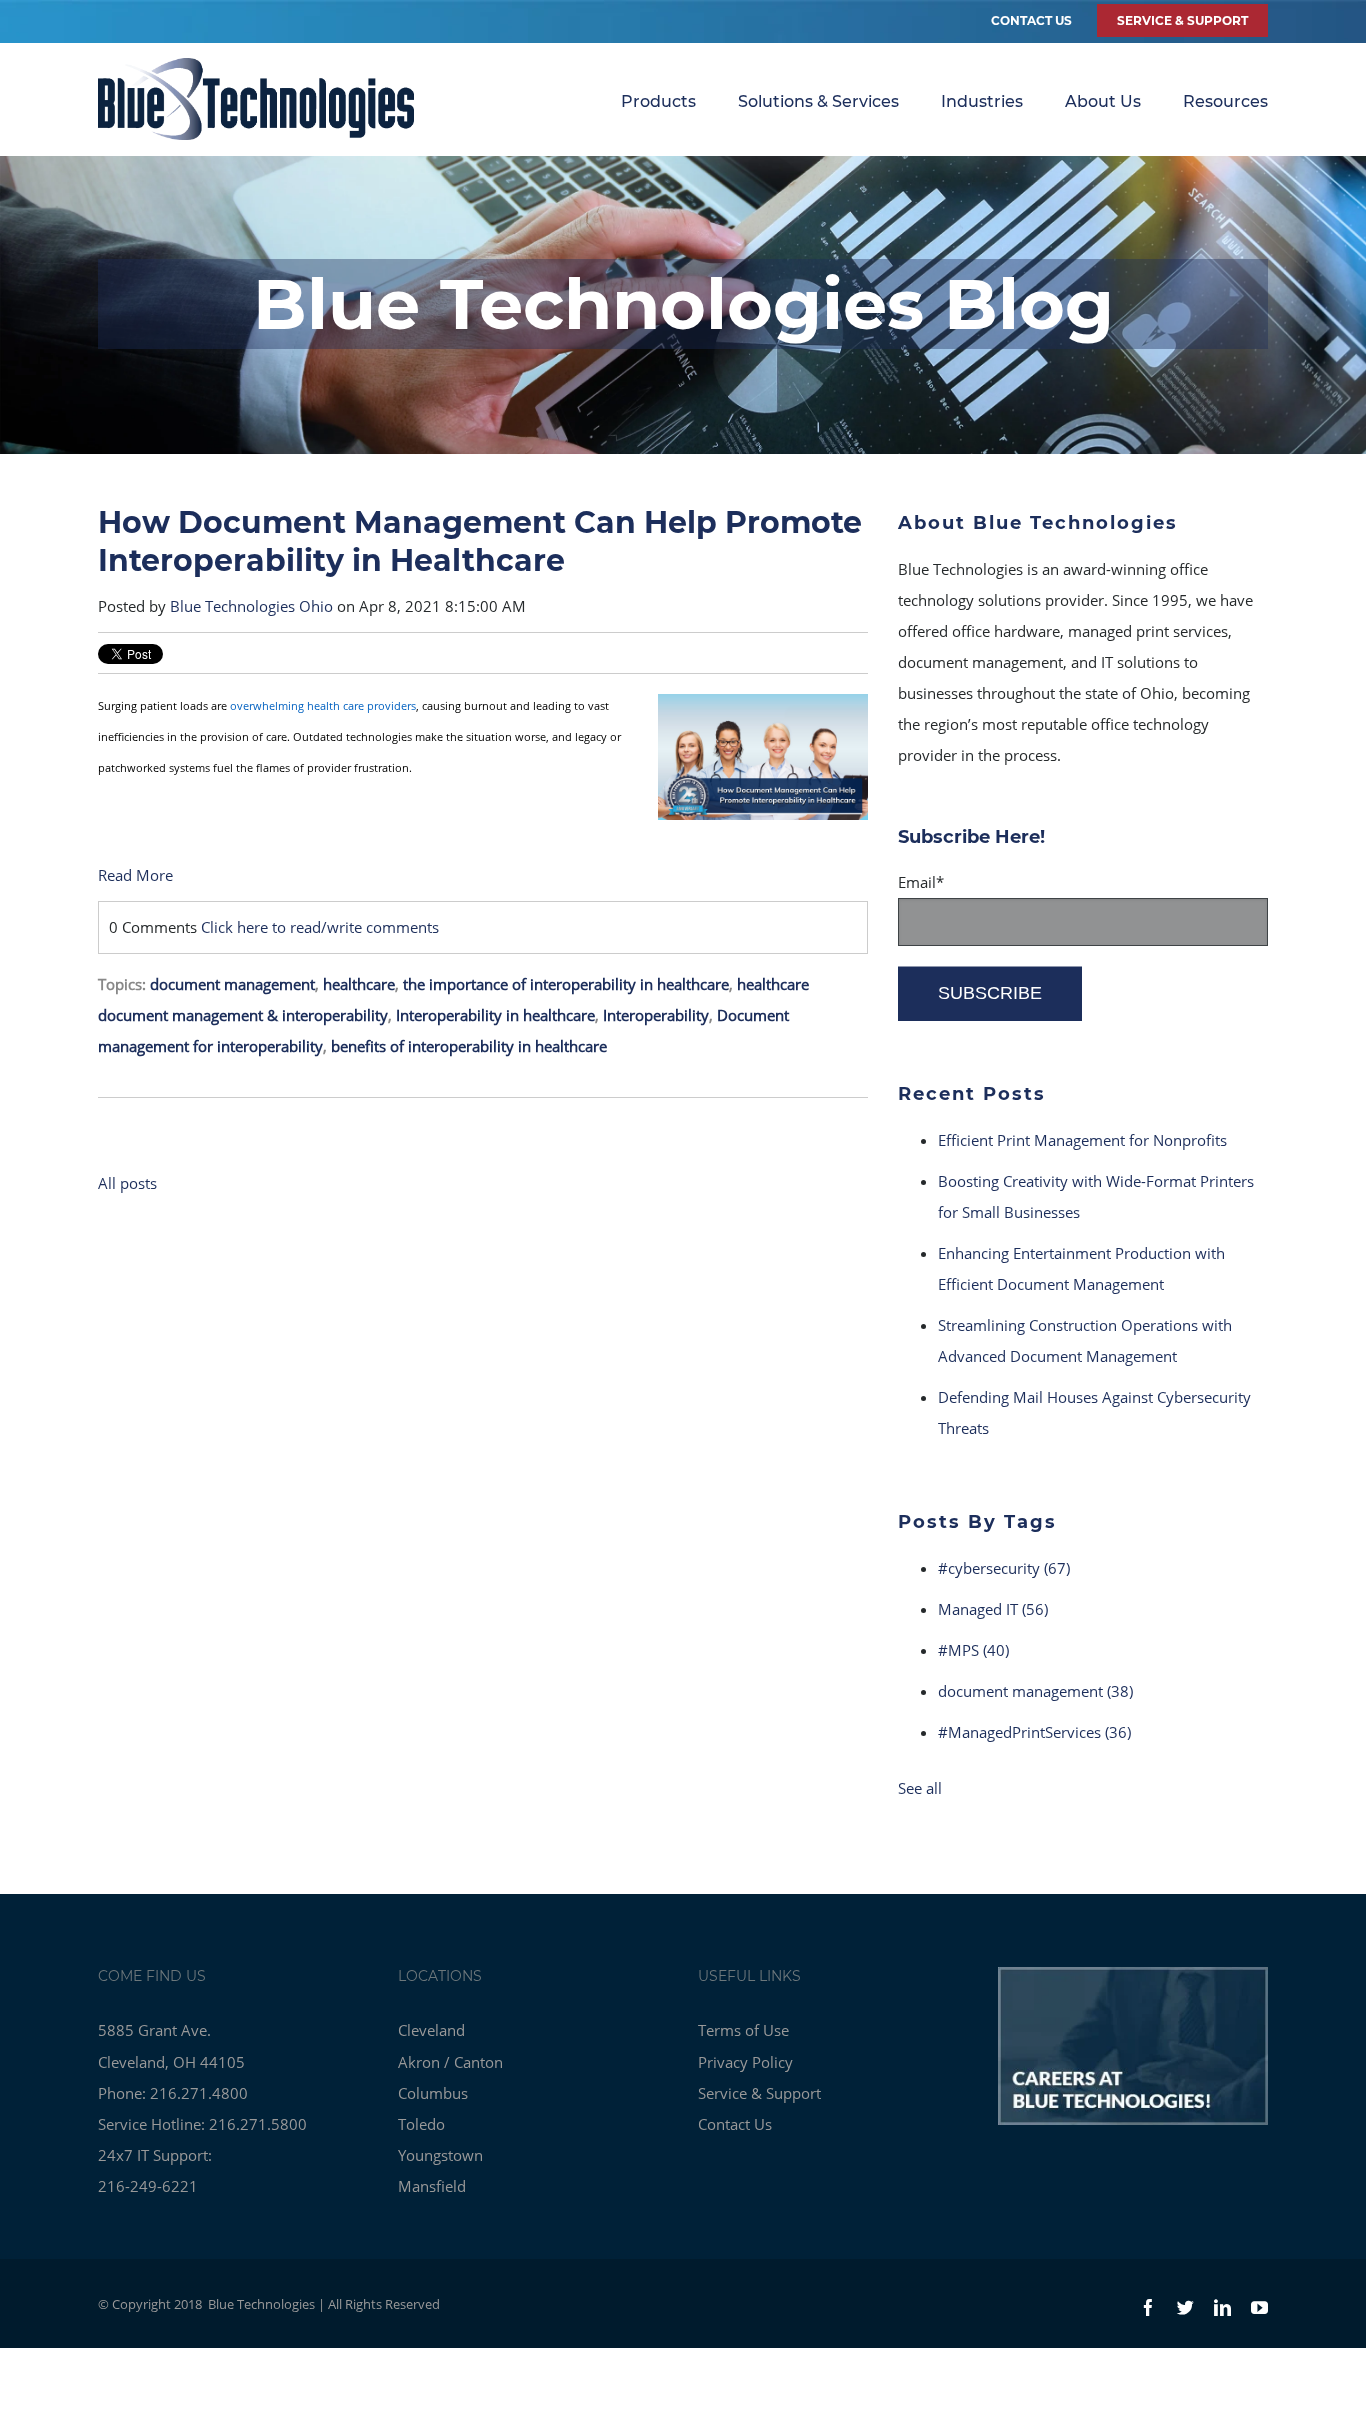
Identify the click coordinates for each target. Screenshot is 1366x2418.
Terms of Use (743, 2030)
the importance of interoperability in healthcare (566, 984)
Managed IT (993, 1609)
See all (920, 1788)
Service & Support (759, 2093)
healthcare (359, 984)
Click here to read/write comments (320, 927)
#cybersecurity (1004, 1568)
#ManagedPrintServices (1034, 1732)
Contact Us (1031, 20)
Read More (135, 875)
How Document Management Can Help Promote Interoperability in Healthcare (480, 541)
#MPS (973, 1650)
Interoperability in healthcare (495, 1015)
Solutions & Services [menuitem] (818, 101)
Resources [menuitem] (1225, 101)
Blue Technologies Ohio (251, 606)
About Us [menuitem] (1103, 101)
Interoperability (656, 1015)
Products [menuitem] (658, 101)
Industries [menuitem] (982, 101)
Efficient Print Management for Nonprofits (1082, 1140)
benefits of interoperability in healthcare (469, 1046)
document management (232, 984)
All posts (127, 1183)
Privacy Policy (745, 2062)
